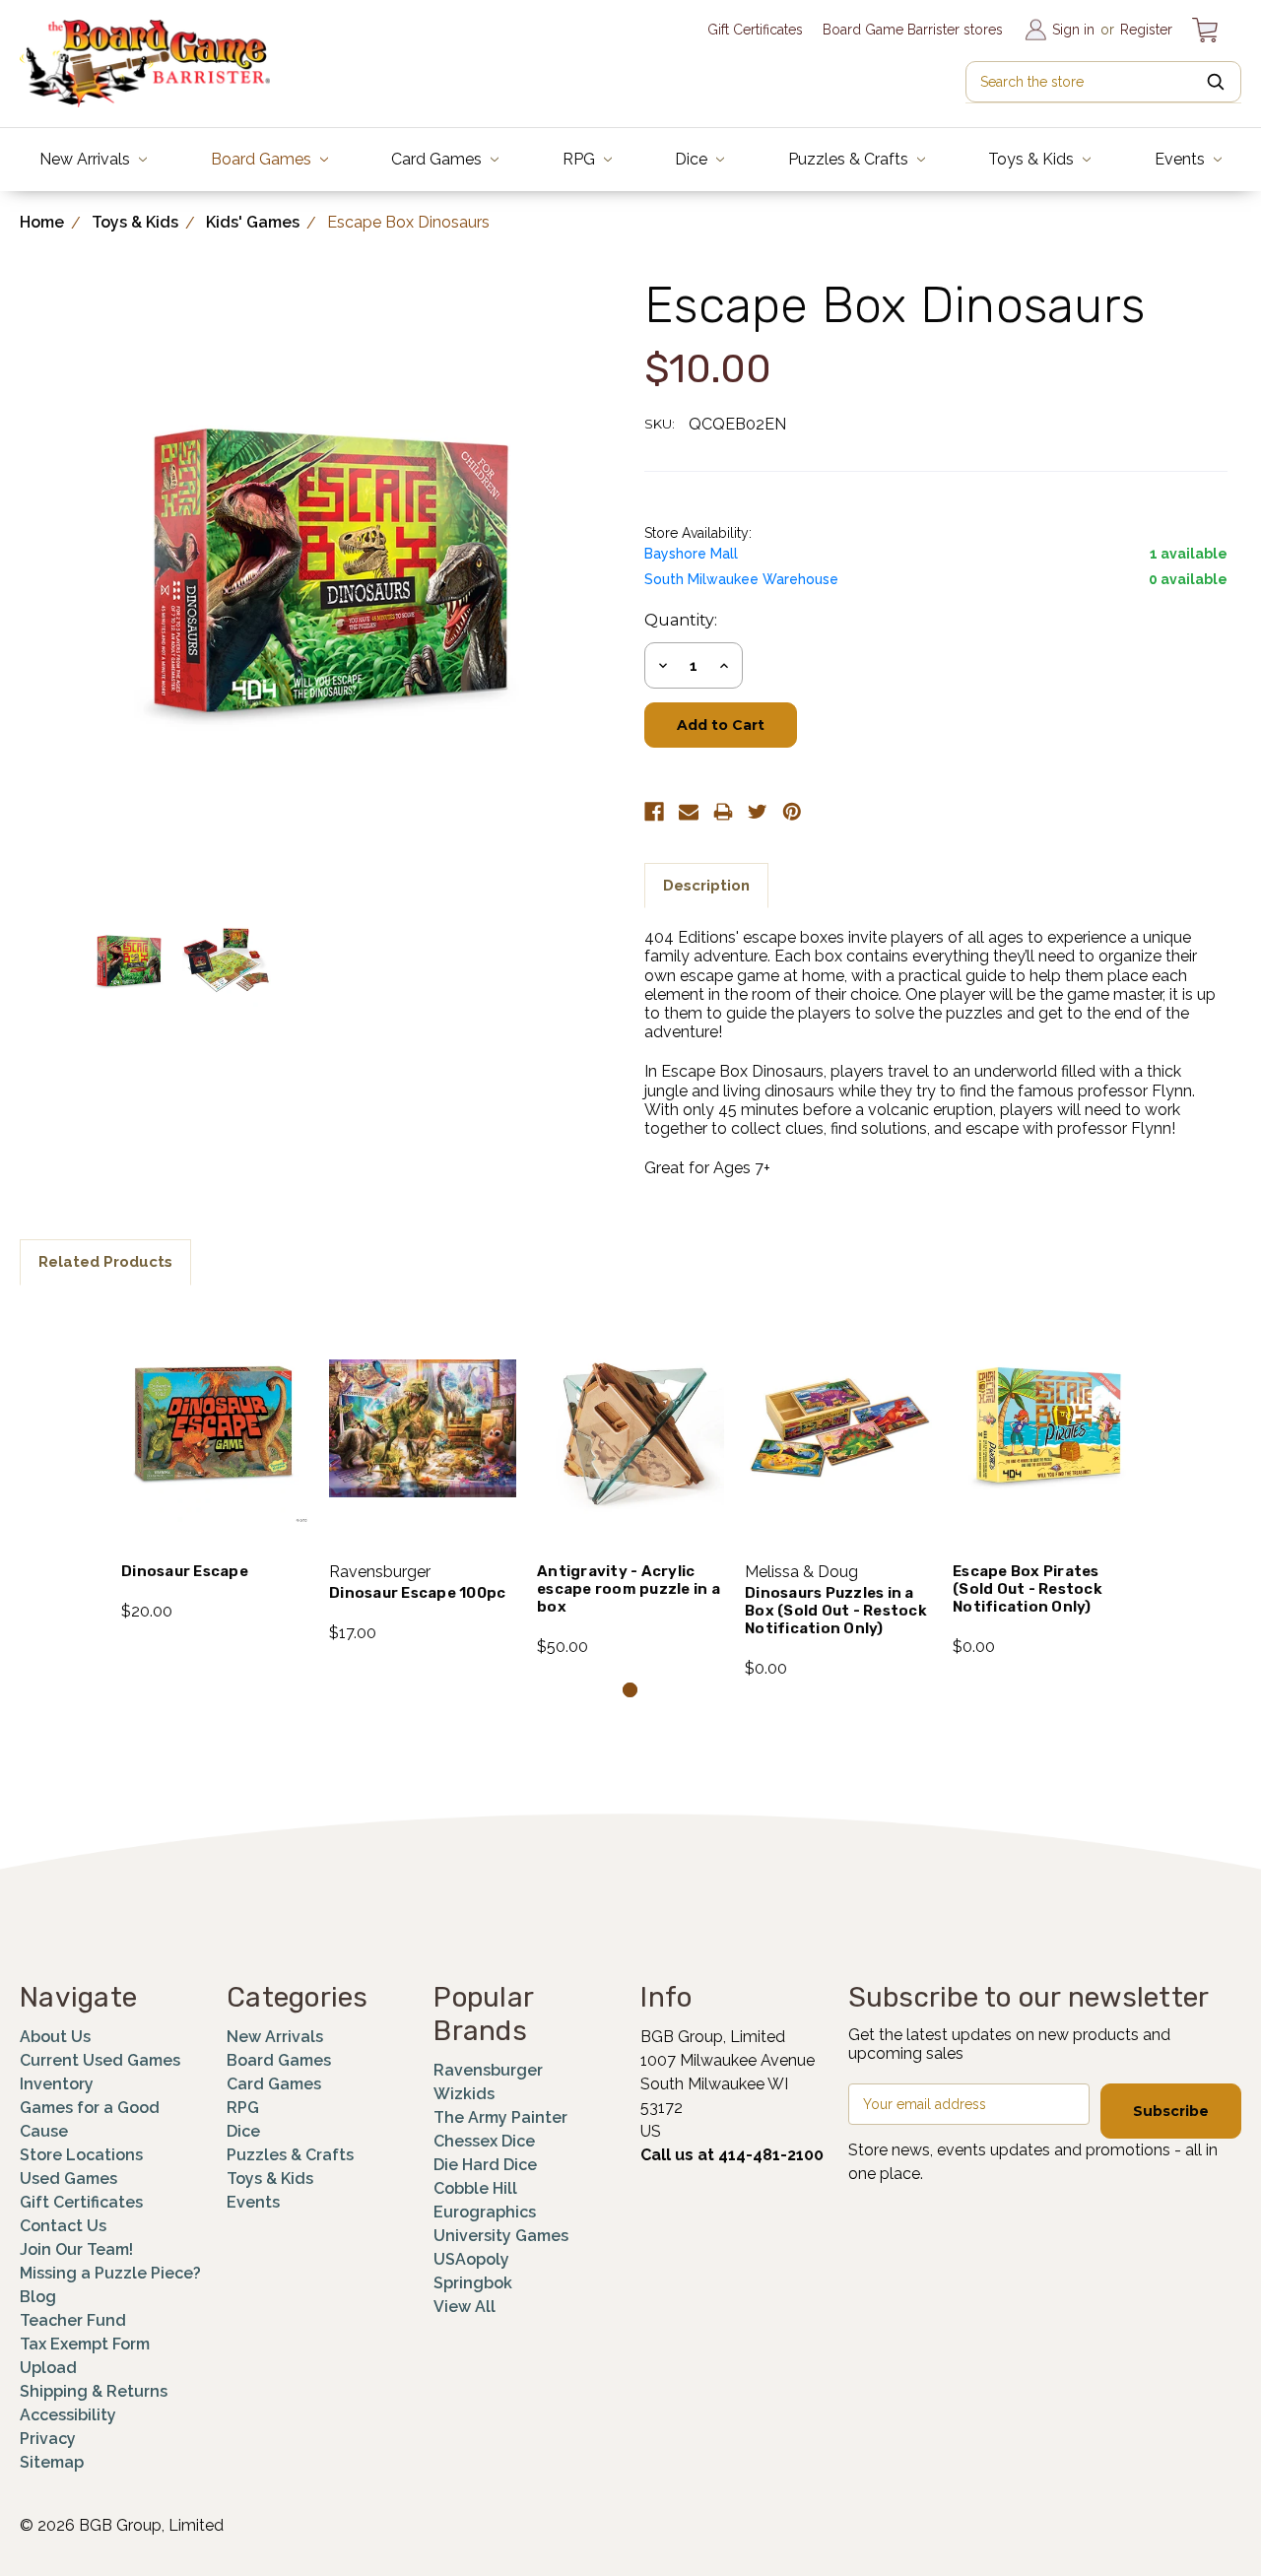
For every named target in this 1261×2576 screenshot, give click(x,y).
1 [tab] (630, 1690)
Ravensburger (488, 2070)
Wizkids (464, 2094)
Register (1146, 30)
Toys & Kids (1033, 159)
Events (1182, 159)
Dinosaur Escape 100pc (417, 1593)
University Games (501, 2236)
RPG (581, 159)
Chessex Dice (484, 2141)
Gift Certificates (755, 30)
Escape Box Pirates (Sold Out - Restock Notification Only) (1028, 1589)
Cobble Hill (475, 2188)
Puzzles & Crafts (850, 159)
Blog (38, 2297)
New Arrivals (87, 159)
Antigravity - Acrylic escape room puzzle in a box (629, 1589)
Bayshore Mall (691, 554)
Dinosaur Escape (185, 1571)
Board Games (263, 159)
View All (465, 2307)
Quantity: (681, 620)
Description (706, 886)
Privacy (48, 2439)
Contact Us (63, 2226)
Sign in (1073, 30)
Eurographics (485, 2212)
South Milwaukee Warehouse (741, 579)
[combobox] (1103, 82)
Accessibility (68, 2415)
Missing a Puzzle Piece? (110, 2273)
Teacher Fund (73, 2320)
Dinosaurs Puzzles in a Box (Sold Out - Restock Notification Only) (836, 1611)
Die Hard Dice (485, 2165)
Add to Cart (215, 1455)
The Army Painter (500, 2117)
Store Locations (81, 2155)
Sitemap (52, 2462)
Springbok (473, 2283)
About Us (55, 2037)
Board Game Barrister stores (913, 30)
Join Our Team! (76, 2249)
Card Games (438, 159)
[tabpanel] (215, 1464)
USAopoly (471, 2259)
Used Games (68, 2179)
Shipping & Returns (94, 2391)
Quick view (215, 1403)
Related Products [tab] (105, 1262)
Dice (693, 159)
